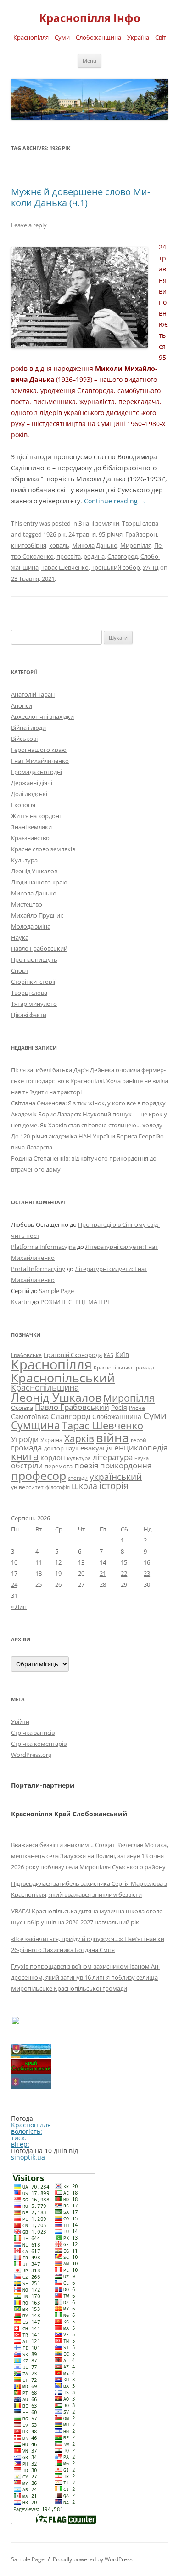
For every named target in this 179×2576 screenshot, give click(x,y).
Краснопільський (63, 1378)
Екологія (23, 805)
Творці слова (140, 523)
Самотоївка (30, 1416)
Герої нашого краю (39, 750)
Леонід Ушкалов (34, 871)
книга (25, 1456)
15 (124, 1562)
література (113, 1457)
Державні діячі (32, 783)
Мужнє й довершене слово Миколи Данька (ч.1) (81, 197)
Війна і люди (28, 728)
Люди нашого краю (39, 882)
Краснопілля (51, 1364)
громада (26, 1447)
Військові (24, 739)
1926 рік (54, 534)
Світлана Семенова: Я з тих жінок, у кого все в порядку (88, 1103)
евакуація (96, 1448)
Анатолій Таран (33, 694)
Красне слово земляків (43, 849)
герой (139, 1440)
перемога (59, 1466)
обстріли (27, 1466)
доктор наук (61, 1448)
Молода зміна (31, 926)
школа (84, 1486)
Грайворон (141, 534)
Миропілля (136, 545)
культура (79, 1458)
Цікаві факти (29, 1015)
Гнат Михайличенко (40, 761)
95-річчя (111, 534)
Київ (122, 1354)
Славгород (123, 556)
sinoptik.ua (28, 2157)
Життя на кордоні (36, 816)
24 (14, 1584)
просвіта (69, 556)
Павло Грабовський (39, 948)
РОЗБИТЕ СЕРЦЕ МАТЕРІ (75, 1302)
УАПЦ (151, 567)
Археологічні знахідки (42, 716)
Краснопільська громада (124, 1367)
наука (142, 1458)
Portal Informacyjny (38, 1269)
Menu (89, 61)
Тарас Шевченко (65, 567)
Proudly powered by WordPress (93, 2559)
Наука (20, 937)
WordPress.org (31, 1755)
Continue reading (115, 501)
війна (112, 1437)
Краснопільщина (45, 1387)
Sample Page (56, 1291)
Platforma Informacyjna (43, 1247)
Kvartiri (21, 1302)
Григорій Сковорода (73, 1355)
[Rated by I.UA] (31, 2028)
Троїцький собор (116, 567)
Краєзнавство (30, 838)
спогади (78, 1478)
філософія (58, 1487)
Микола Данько (95, 545)
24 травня (82, 534)
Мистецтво (27, 904)
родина (94, 556)
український (116, 1477)
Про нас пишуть (34, 959)
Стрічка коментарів (39, 1744)
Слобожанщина (117, 1417)
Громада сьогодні (36, 772)
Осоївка (22, 1408)
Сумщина (36, 1425)
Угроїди (25, 1439)
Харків (79, 1438)
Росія (119, 1407)
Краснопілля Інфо (90, 18)
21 (103, 1573)
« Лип (19, 1606)
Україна (51, 1440)
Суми (155, 1416)
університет (27, 1487)
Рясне (137, 1408)
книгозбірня (29, 545)
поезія (86, 1465)
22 (124, 1573)
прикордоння (126, 1465)
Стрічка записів (33, 1733)
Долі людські (29, 794)
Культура (24, 860)
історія (114, 1486)
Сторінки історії (33, 982)
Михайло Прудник (37, 915)
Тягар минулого (34, 1004)
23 (147, 1573)
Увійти (20, 1721)
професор (39, 1475)
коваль (59, 545)
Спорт (20, 970)
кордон (53, 1457)
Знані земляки (99, 523)
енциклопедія (141, 1447)
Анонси (22, 705)
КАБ (109, 1355)
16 (147, 1562)
